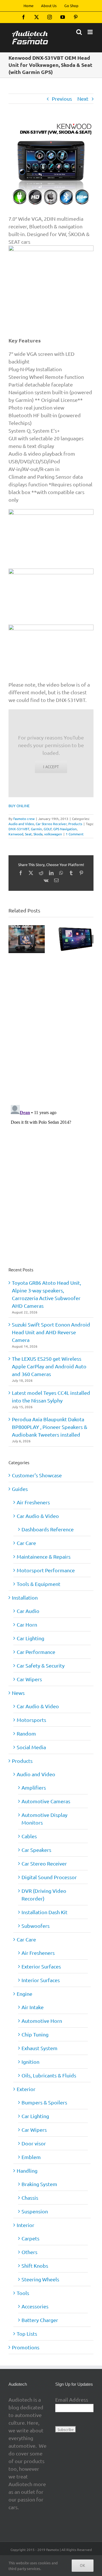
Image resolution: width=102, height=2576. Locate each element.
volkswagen (53, 834)
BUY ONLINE (19, 806)
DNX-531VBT (19, 829)
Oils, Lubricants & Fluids (49, 2075)
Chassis (30, 2198)
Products (75, 824)
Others (29, 2252)
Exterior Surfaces (41, 1966)
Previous (62, 99)
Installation (25, 1597)
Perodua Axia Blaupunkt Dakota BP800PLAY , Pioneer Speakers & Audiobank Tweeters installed (50, 1427)
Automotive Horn (42, 2021)
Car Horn (27, 1624)
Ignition (30, 2062)
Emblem (31, 2157)
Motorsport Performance (46, 1570)
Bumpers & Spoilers (44, 2102)
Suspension (35, 2211)
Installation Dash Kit (44, 1912)
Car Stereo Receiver (51, 824)
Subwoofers (36, 1926)
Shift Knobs (35, 2266)
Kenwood (16, 834)
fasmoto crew (24, 819)
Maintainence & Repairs (44, 1556)
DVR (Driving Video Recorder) (44, 1895)
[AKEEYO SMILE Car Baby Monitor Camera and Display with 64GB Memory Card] (27, 928)
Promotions (26, 2347)
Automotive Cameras (46, 1801)
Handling (27, 2171)
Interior (25, 2225)
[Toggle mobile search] (79, 32)
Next (83, 99)
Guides (20, 1489)
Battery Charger (40, 2320)
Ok (83, 2565)
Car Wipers (29, 1679)
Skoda (38, 834)
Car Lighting (30, 1638)
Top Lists (27, 2334)
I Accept (51, 767)
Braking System (39, 2184)
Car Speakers (36, 1850)
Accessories (35, 2306)
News (18, 1693)
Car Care (26, 1543)
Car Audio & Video (38, 1516)
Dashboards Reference (48, 1529)
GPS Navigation (65, 829)
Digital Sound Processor (49, 1877)
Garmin (36, 829)
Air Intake (33, 2007)
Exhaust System (40, 2048)
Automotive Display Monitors (44, 1819)
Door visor (34, 2143)
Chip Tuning (35, 2034)
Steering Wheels (40, 2279)
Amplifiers (34, 1787)
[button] (13, 939)
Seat (28, 834)
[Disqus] (51, 1026)
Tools (23, 2293)
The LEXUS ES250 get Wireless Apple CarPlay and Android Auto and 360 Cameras (49, 1366)
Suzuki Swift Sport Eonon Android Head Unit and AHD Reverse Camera (51, 1332)
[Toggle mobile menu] (91, 32)
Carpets (30, 2238)
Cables (29, 1836)
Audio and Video (21, 824)
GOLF (48, 829)
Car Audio (28, 1611)
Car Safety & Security (41, 1665)
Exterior (26, 2089)
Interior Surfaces (41, 1980)
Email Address (72, 2400)
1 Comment (75, 834)
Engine (25, 1994)
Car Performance (36, 1652)
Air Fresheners (33, 1502)
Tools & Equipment (39, 1584)
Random (26, 1733)
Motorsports (31, 1720)
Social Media (31, 1747)
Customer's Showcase (37, 1475)
